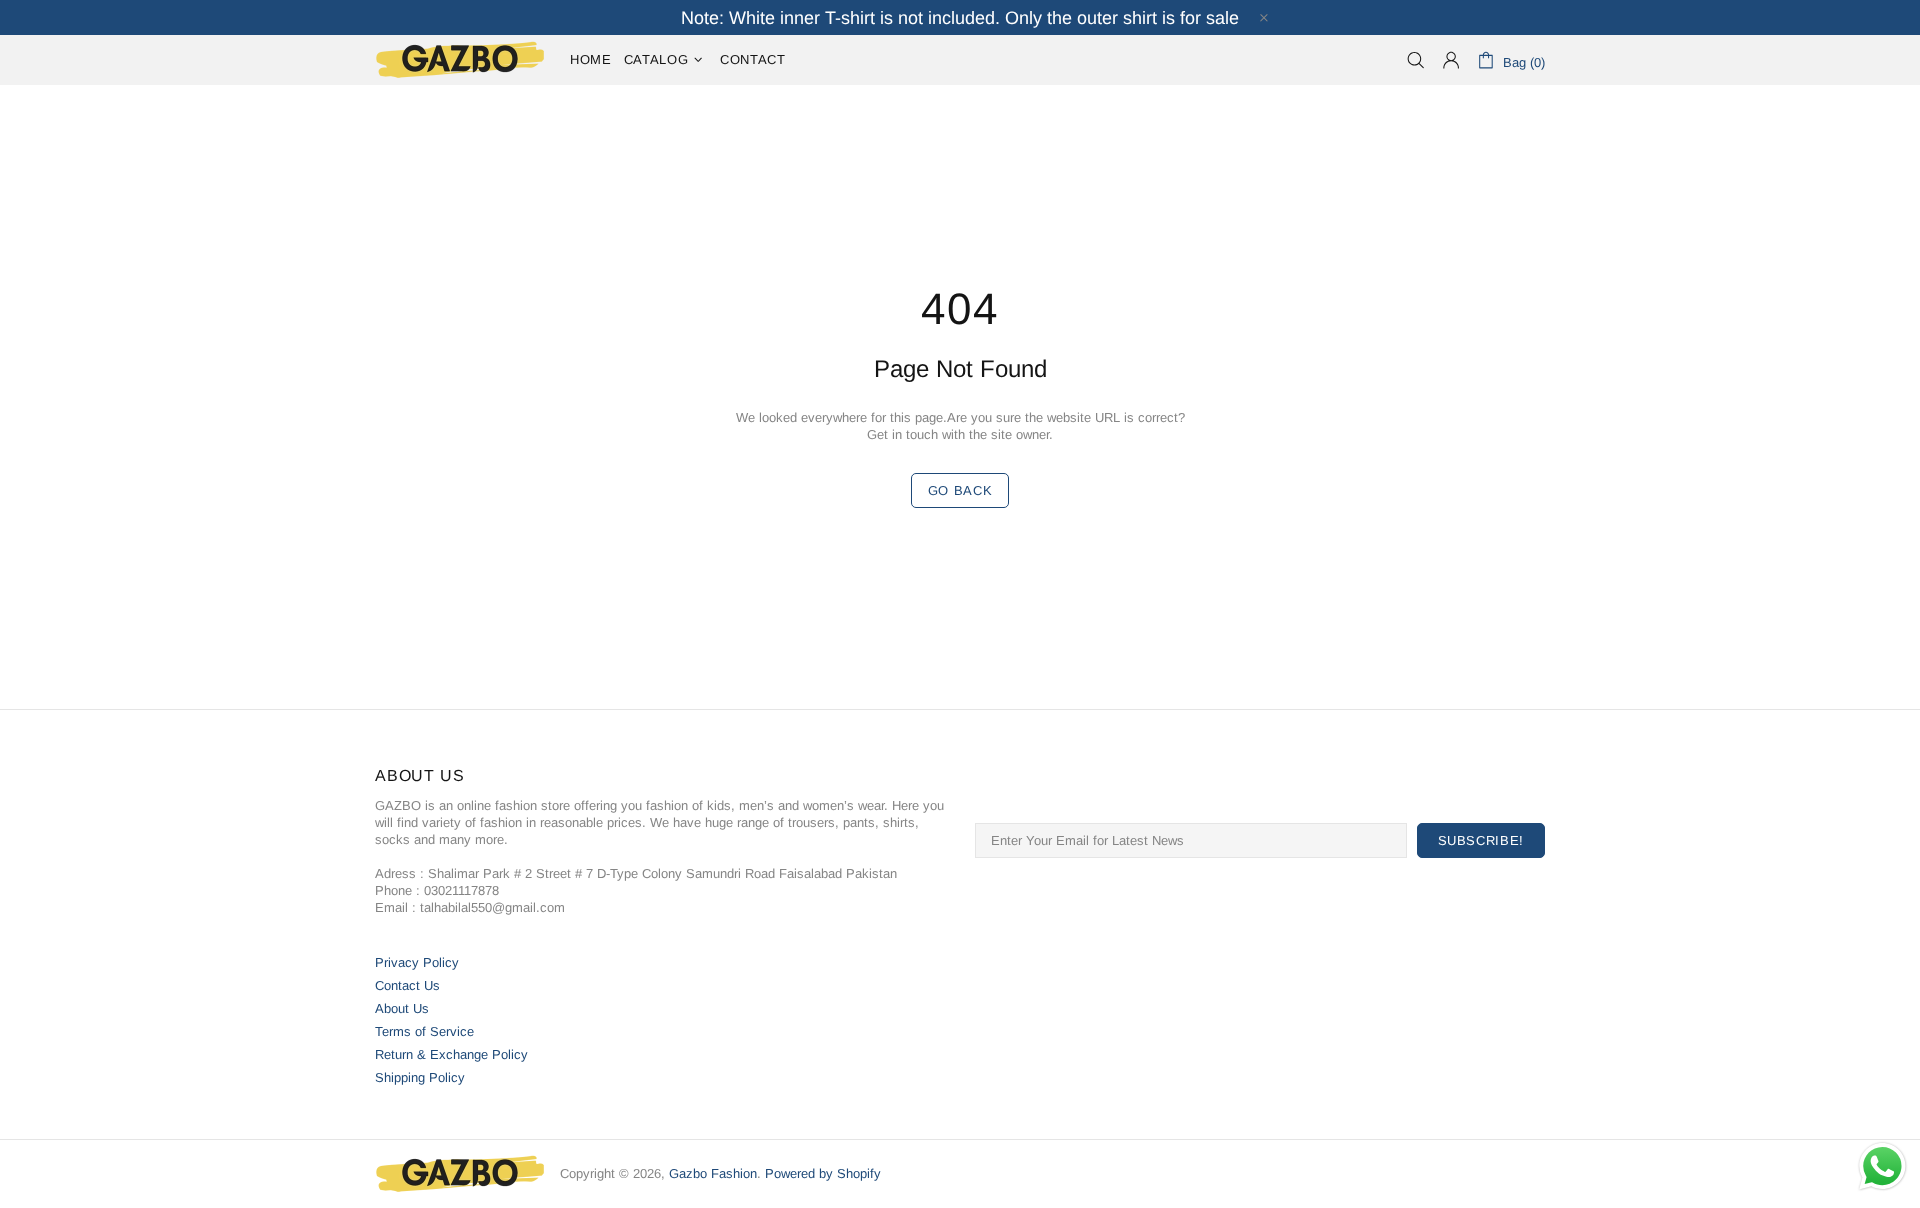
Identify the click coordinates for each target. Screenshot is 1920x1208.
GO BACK (960, 490)
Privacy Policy (417, 962)
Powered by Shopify (823, 1173)
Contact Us (407, 985)
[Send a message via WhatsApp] (1882, 1166)
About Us (402, 1008)
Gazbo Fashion (460, 60)
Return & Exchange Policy (451, 1054)
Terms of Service (424, 1031)
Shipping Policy (420, 1077)
